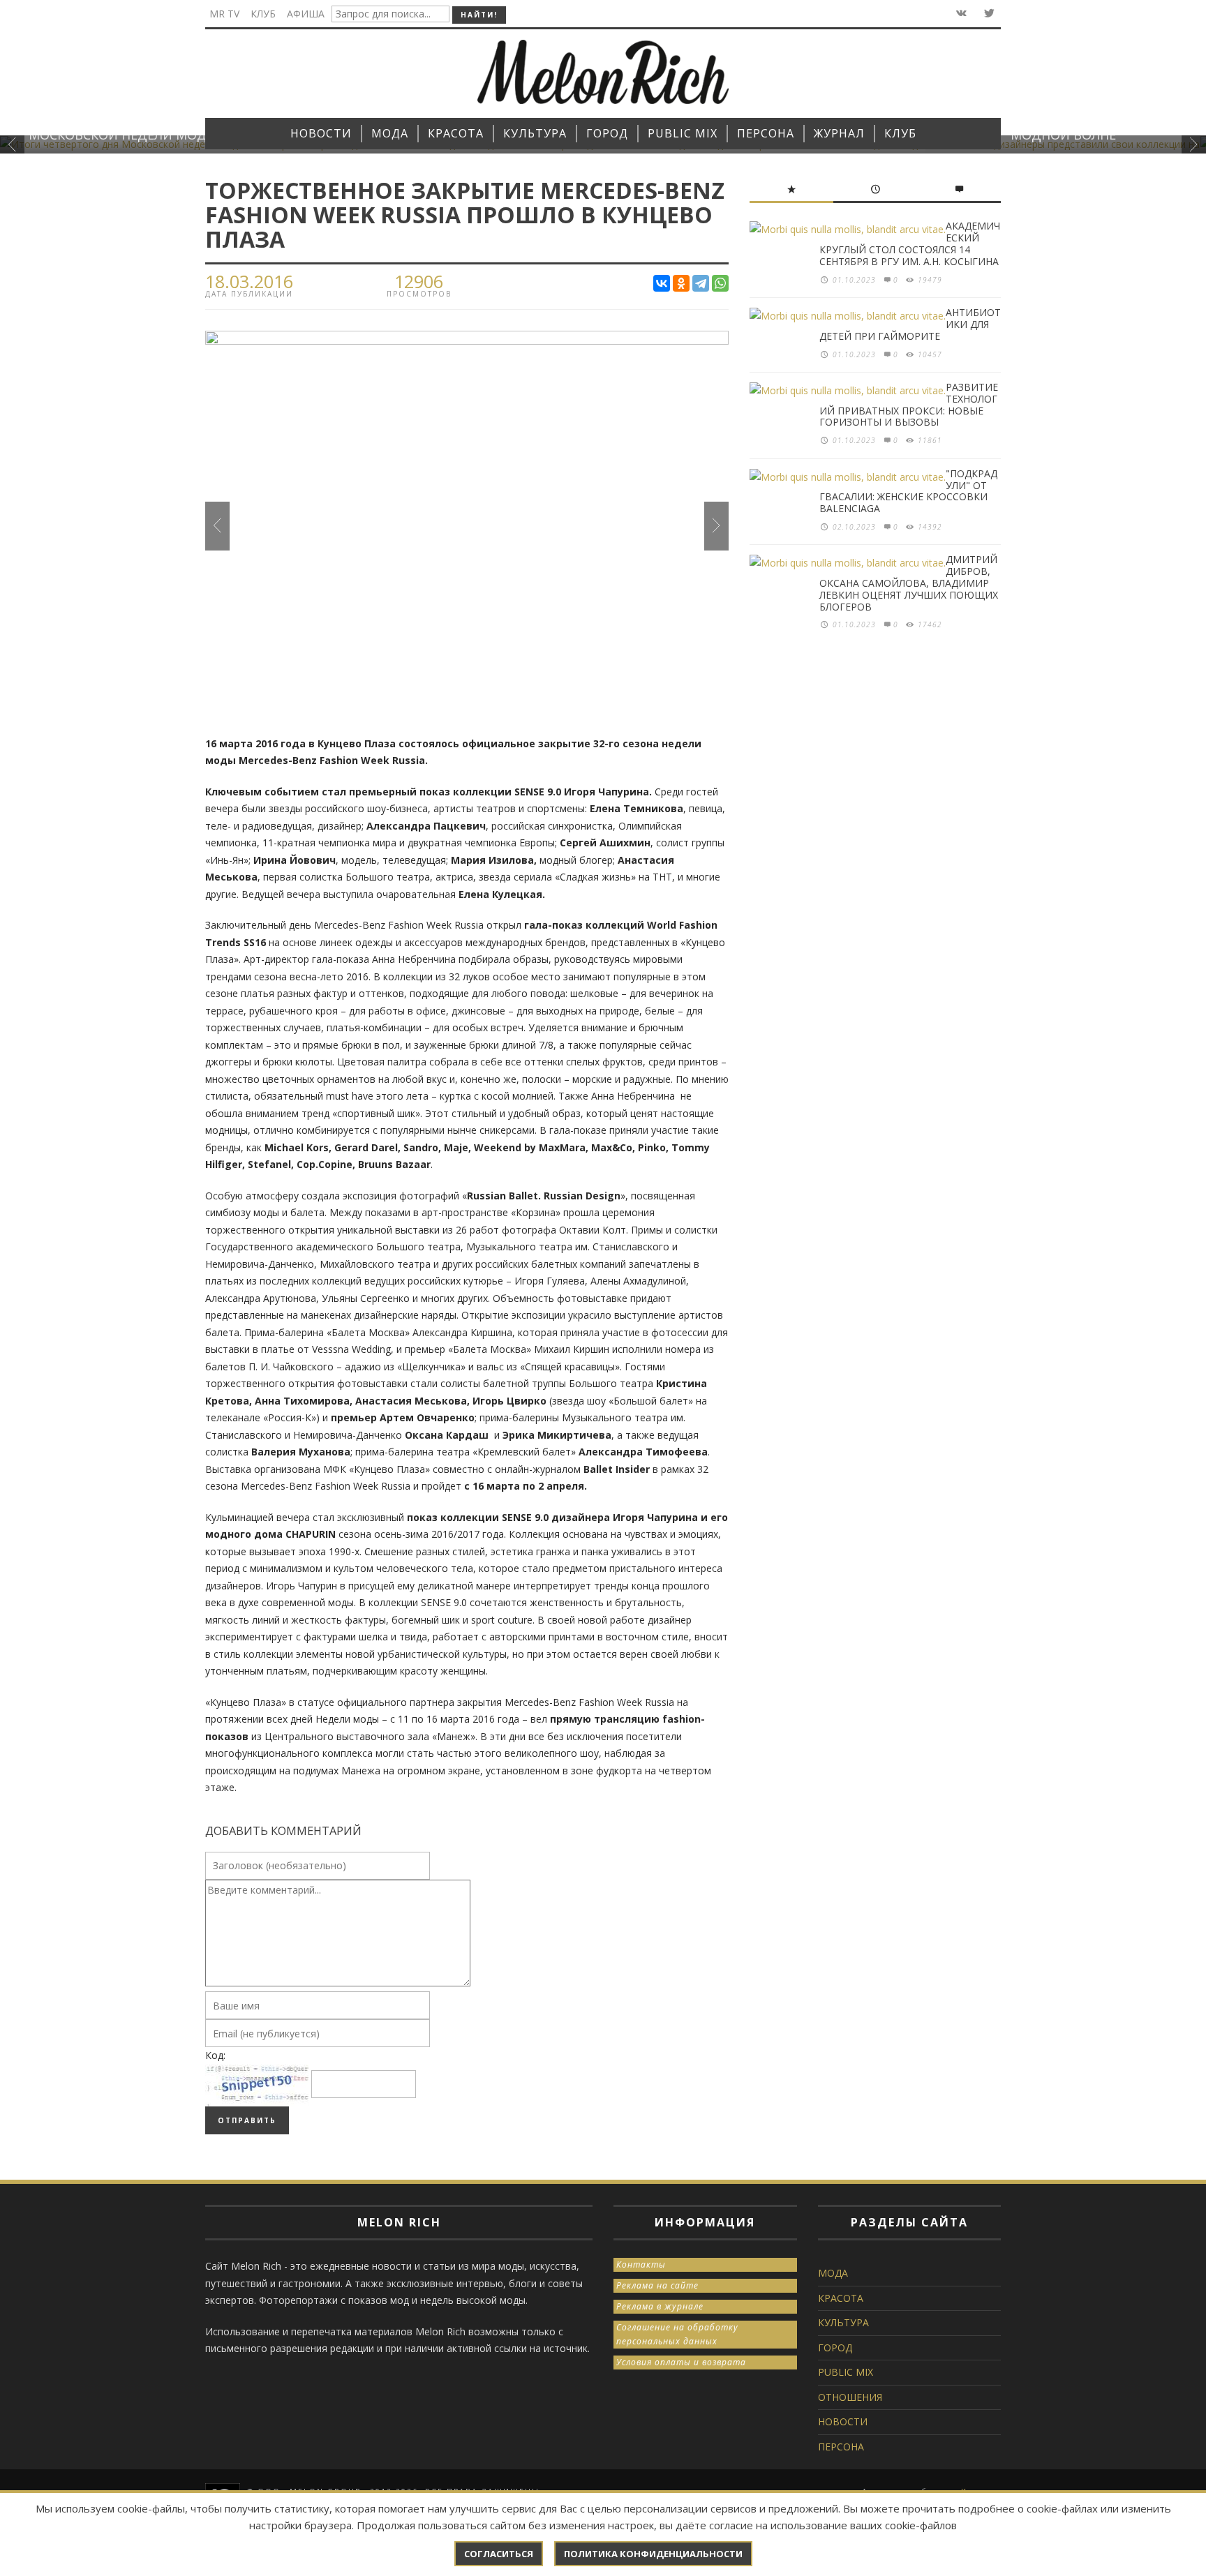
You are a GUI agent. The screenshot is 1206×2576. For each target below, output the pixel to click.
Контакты (641, 2264)
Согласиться (499, 2554)
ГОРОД (835, 2347)
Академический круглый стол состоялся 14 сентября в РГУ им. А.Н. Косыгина (910, 243)
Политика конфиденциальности (653, 2554)
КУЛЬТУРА (843, 2322)
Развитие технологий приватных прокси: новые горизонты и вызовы (909, 404)
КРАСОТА (841, 2298)
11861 (930, 440)
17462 (930, 624)
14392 (930, 527)
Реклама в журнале (660, 2306)
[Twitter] (988, 14)
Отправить (247, 2120)
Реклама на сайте (657, 2285)
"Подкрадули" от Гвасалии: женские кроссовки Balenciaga (908, 491)
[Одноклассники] (681, 283)
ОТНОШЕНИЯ (850, 2397)
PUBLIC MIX (846, 2372)
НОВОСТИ (843, 2421)
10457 (930, 354)
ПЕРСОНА (841, 2447)
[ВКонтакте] (662, 283)
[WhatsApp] (720, 283)
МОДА (833, 2273)
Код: (215, 2055)
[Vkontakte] (960, 14)
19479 (930, 280)
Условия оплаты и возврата (681, 2362)
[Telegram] (701, 283)
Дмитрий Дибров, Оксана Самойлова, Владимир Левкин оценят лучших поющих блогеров (909, 583)
